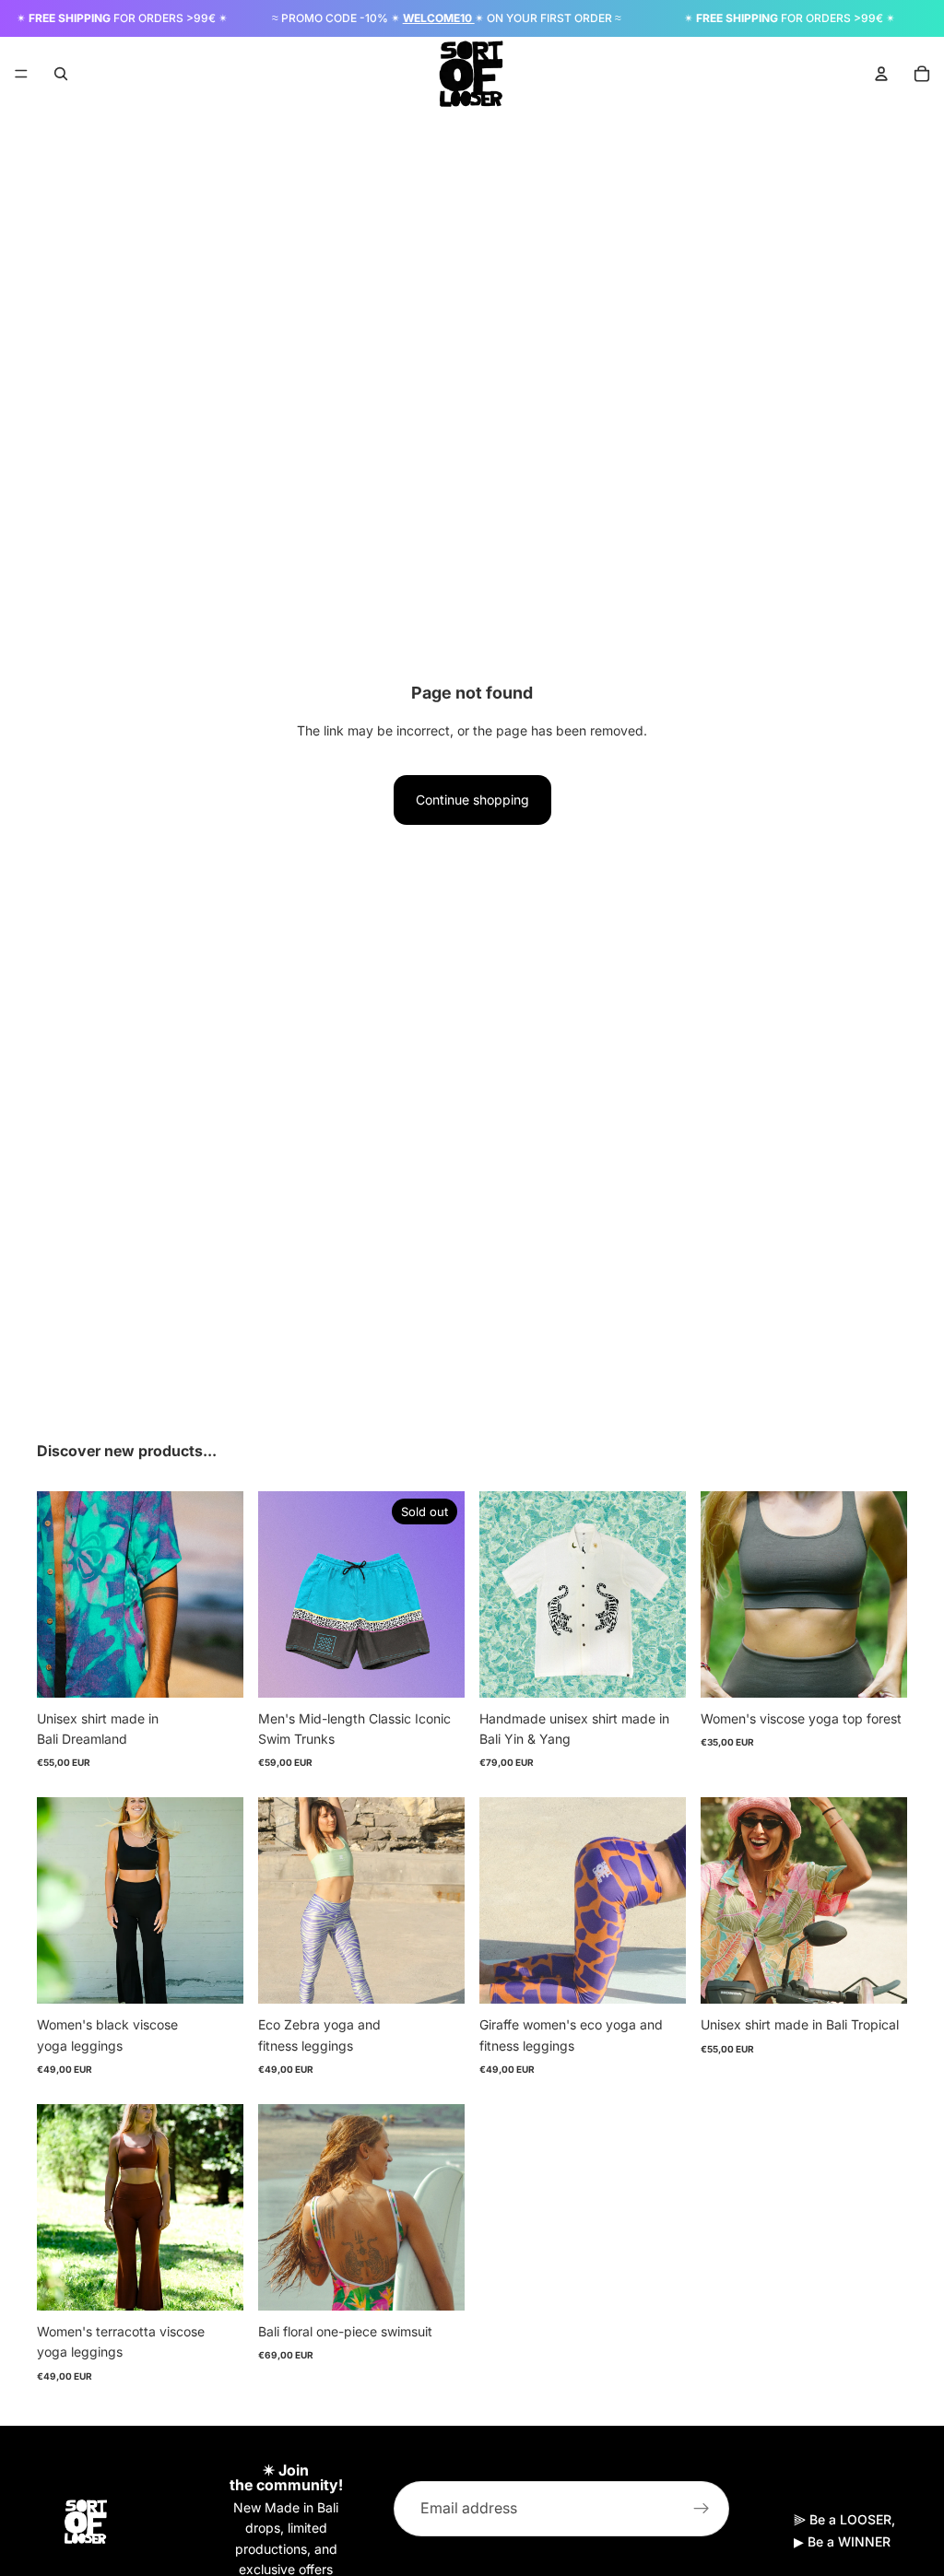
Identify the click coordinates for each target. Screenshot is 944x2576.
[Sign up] (702, 2509)
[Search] (61, 74)
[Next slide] (223, 1594)
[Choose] (215, 1669)
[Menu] (21, 74)
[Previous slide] (57, 1594)
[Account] (881, 74)
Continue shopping (472, 800)
